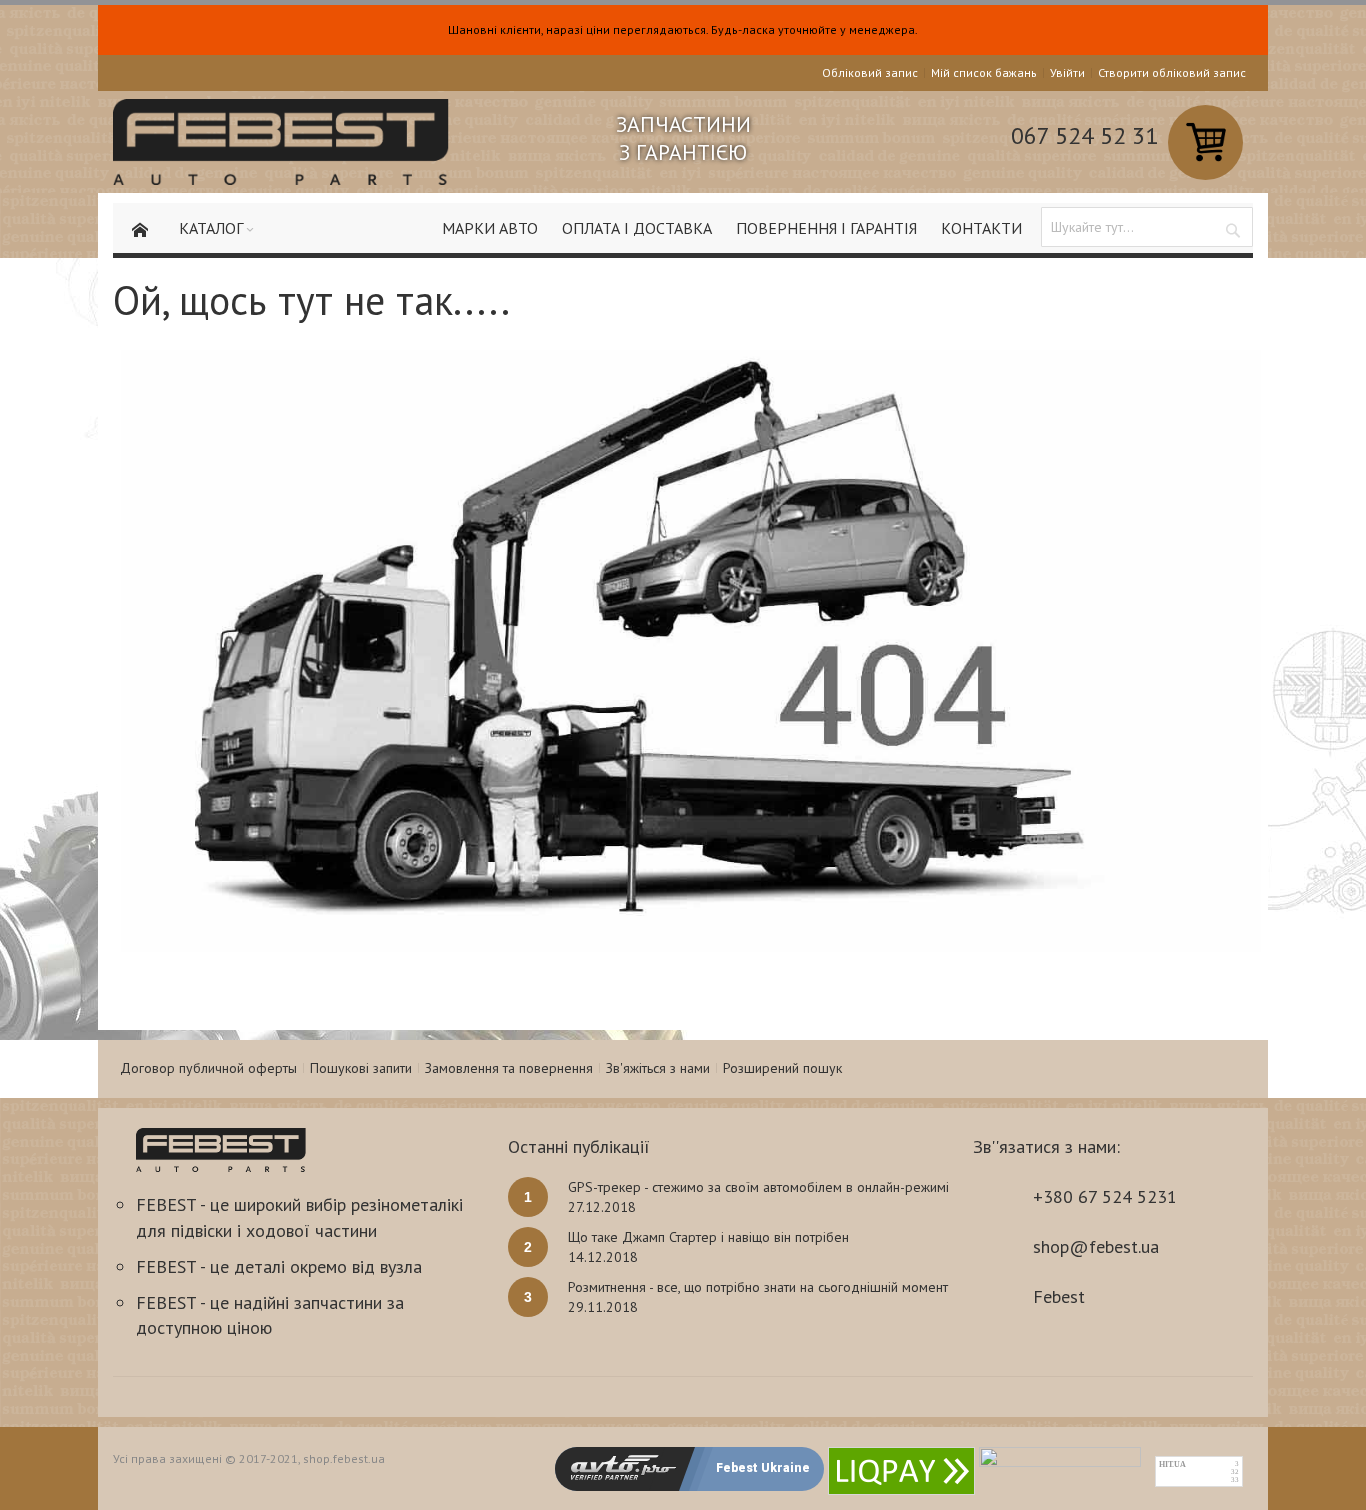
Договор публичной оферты (208, 1068)
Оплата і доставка (637, 228)
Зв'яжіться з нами (658, 1068)
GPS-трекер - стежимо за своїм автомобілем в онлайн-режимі (758, 1187)
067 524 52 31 (1084, 135)
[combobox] (1147, 227)
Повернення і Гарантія (826, 228)
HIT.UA (1172, 1464)
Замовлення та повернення (509, 1068)
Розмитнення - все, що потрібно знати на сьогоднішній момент (758, 1287)
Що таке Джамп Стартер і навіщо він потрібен (708, 1237)
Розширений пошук (782, 1068)
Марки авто (490, 228)
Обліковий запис (870, 72)
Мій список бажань (984, 72)
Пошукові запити (361, 1068)
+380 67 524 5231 (1105, 1196)
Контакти (981, 228)
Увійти (1067, 72)
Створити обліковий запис (1172, 72)
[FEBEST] (281, 142)
